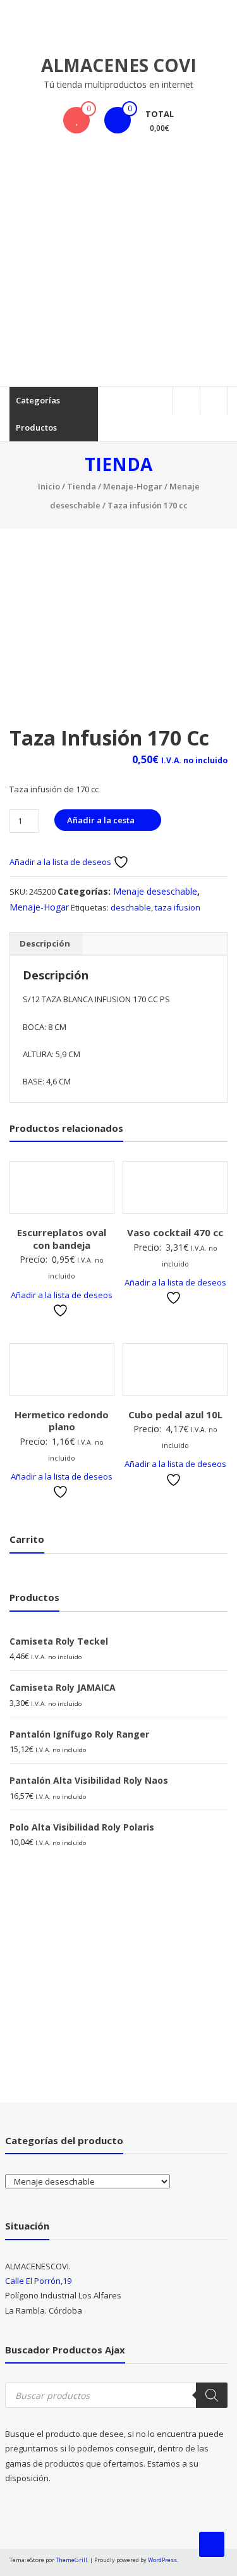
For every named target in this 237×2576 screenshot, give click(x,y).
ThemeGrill (71, 2560)
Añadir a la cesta (101, 820)
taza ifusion (178, 907)
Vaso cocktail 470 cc (175, 1232)
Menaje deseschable (155, 891)
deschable (131, 907)
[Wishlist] (76, 120)
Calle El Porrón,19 (38, 2281)
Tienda (82, 486)
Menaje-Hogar (133, 486)
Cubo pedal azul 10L (175, 1414)
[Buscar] (212, 2395)
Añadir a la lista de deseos (61, 862)
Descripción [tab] (45, 943)
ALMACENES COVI (119, 65)
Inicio (49, 486)
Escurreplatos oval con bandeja (62, 1239)
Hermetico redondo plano (62, 1421)
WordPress (162, 2560)
